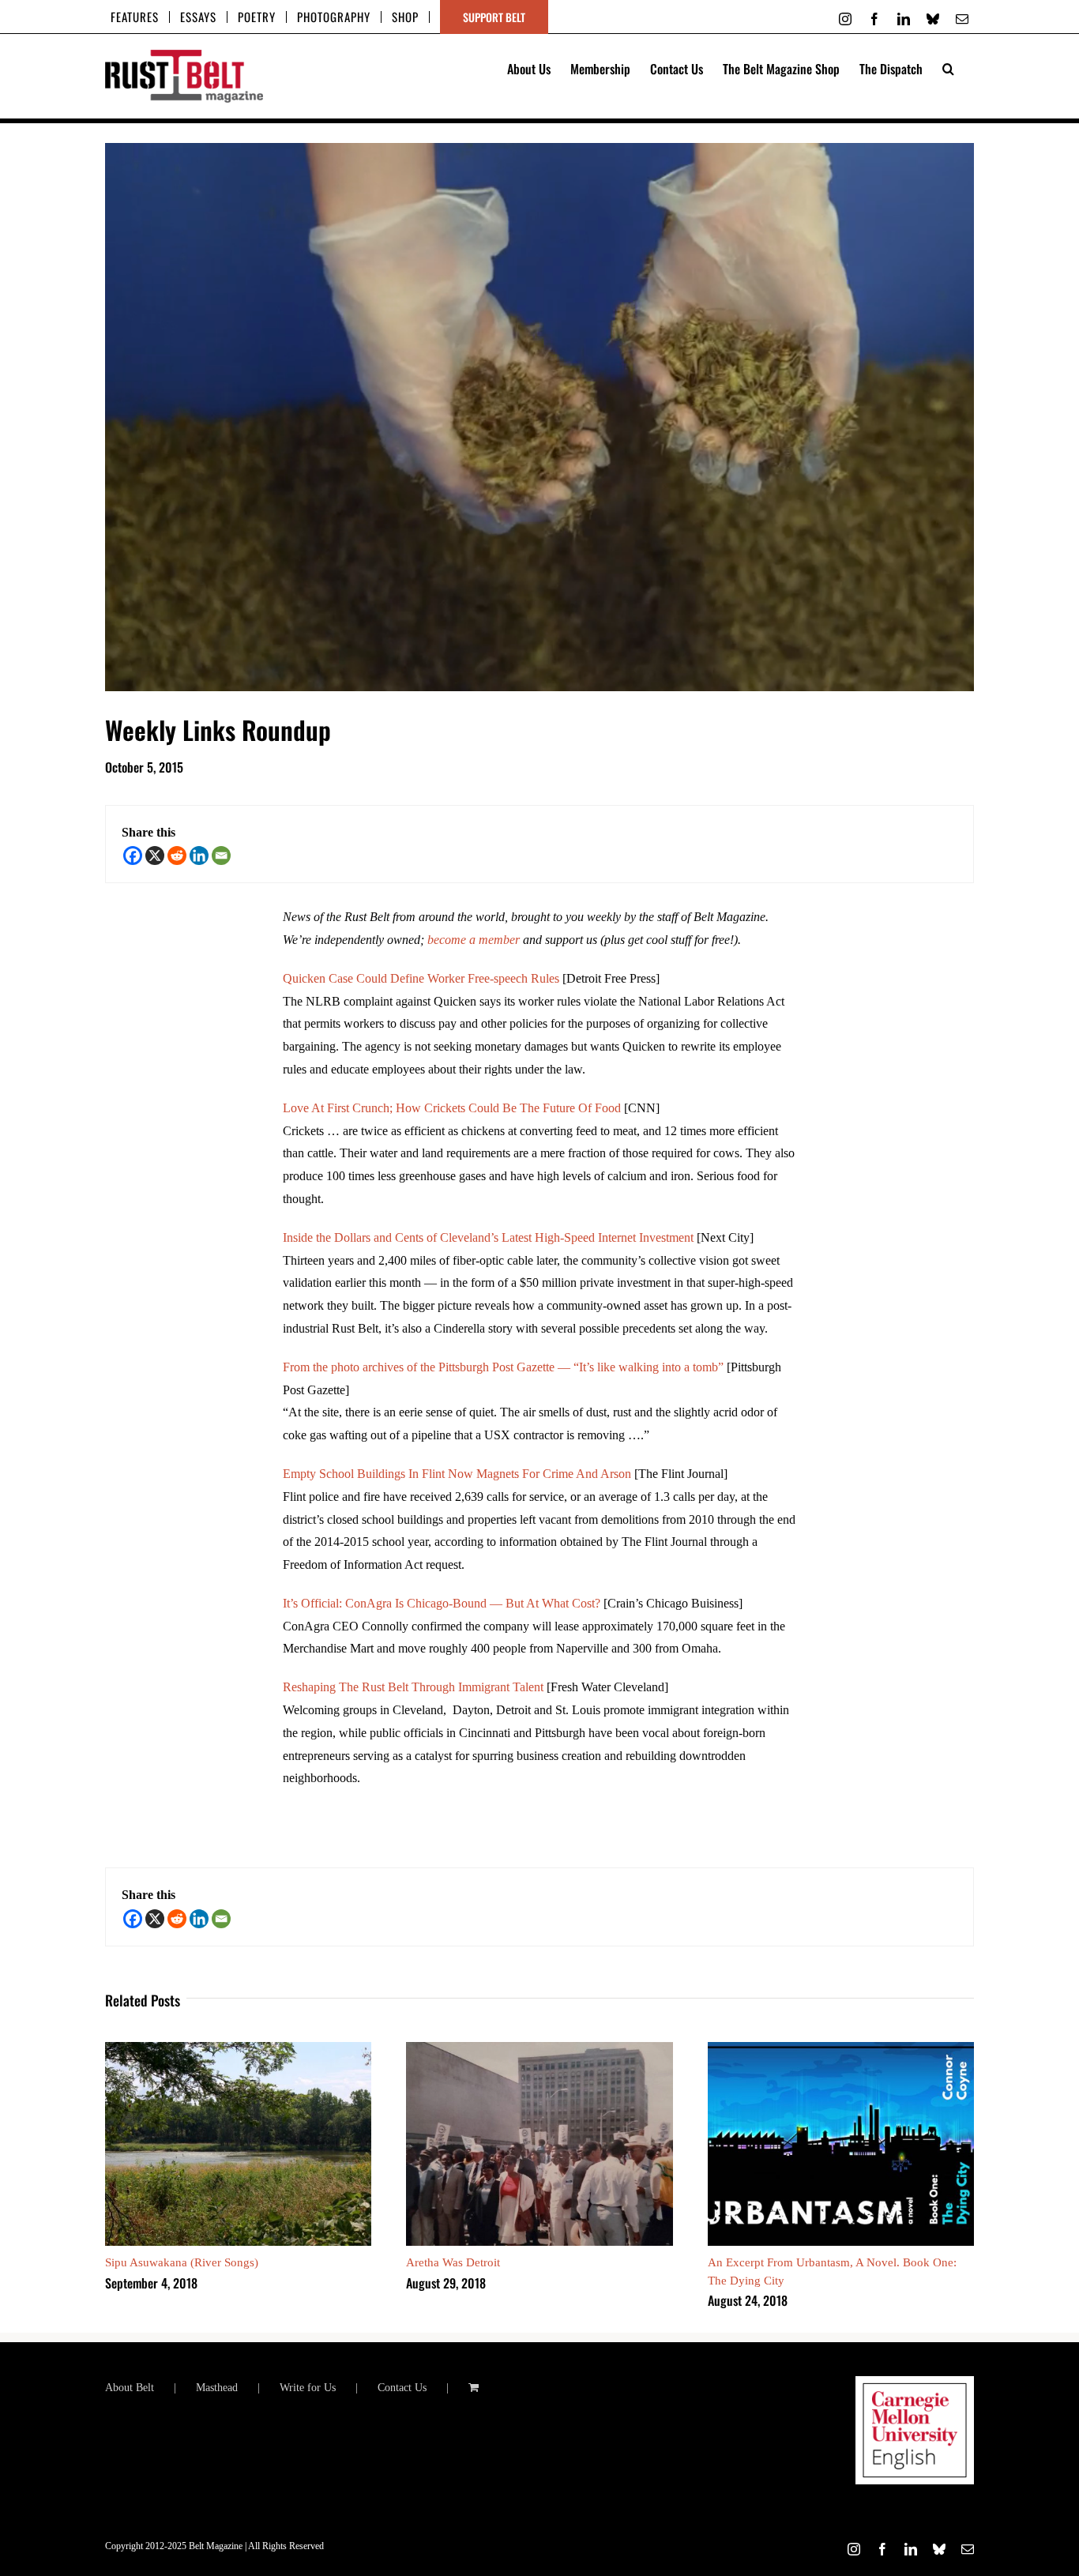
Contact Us (402, 2388)
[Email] (221, 856)
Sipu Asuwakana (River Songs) (182, 2262)
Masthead (217, 2388)
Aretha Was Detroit (453, 2262)
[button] (948, 67)
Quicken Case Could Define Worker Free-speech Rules (421, 978)
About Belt (130, 2388)
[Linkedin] (199, 856)
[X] (155, 856)
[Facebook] (133, 856)
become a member (474, 940)
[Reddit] (177, 856)
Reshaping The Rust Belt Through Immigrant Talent (413, 1687)
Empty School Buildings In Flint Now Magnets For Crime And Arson (457, 1474)
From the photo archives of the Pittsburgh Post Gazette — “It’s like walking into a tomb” (503, 1367)
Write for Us (308, 2388)
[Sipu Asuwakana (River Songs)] (238, 2049)
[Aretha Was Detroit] (539, 2049)
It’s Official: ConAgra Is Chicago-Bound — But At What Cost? (442, 1603)
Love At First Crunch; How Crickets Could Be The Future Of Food (452, 1108)
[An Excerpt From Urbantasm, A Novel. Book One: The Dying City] (841, 2049)
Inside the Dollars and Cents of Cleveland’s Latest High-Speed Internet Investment (488, 1237)
